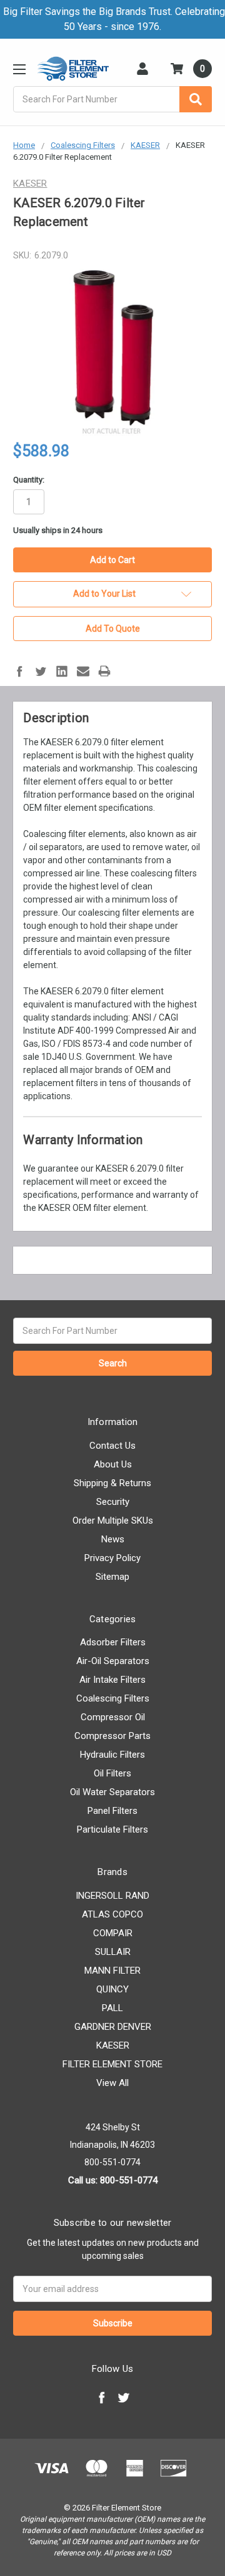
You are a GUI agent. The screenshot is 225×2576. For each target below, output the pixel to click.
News (113, 1539)
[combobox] (112, 99)
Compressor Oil (113, 1717)
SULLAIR (113, 1952)
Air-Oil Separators (113, 1661)
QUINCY (112, 1989)
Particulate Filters (112, 1829)
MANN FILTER (112, 1971)
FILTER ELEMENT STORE (112, 2064)
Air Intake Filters (112, 1680)
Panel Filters (112, 1811)
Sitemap (112, 1577)
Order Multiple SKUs (113, 1521)
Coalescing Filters (113, 1698)
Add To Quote (113, 629)
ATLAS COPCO (112, 1914)
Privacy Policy (112, 1558)
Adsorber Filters (113, 1642)
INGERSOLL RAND (112, 1896)
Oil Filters (112, 1773)
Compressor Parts (112, 1736)
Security (113, 1502)
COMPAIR (113, 1933)
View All (112, 2083)
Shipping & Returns (112, 1483)
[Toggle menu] (19, 69)
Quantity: (29, 480)
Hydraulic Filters (112, 1755)
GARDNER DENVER (113, 2027)
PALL (112, 2008)
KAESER (113, 2045)
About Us (113, 1464)
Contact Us (112, 1446)
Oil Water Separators (112, 1792)
